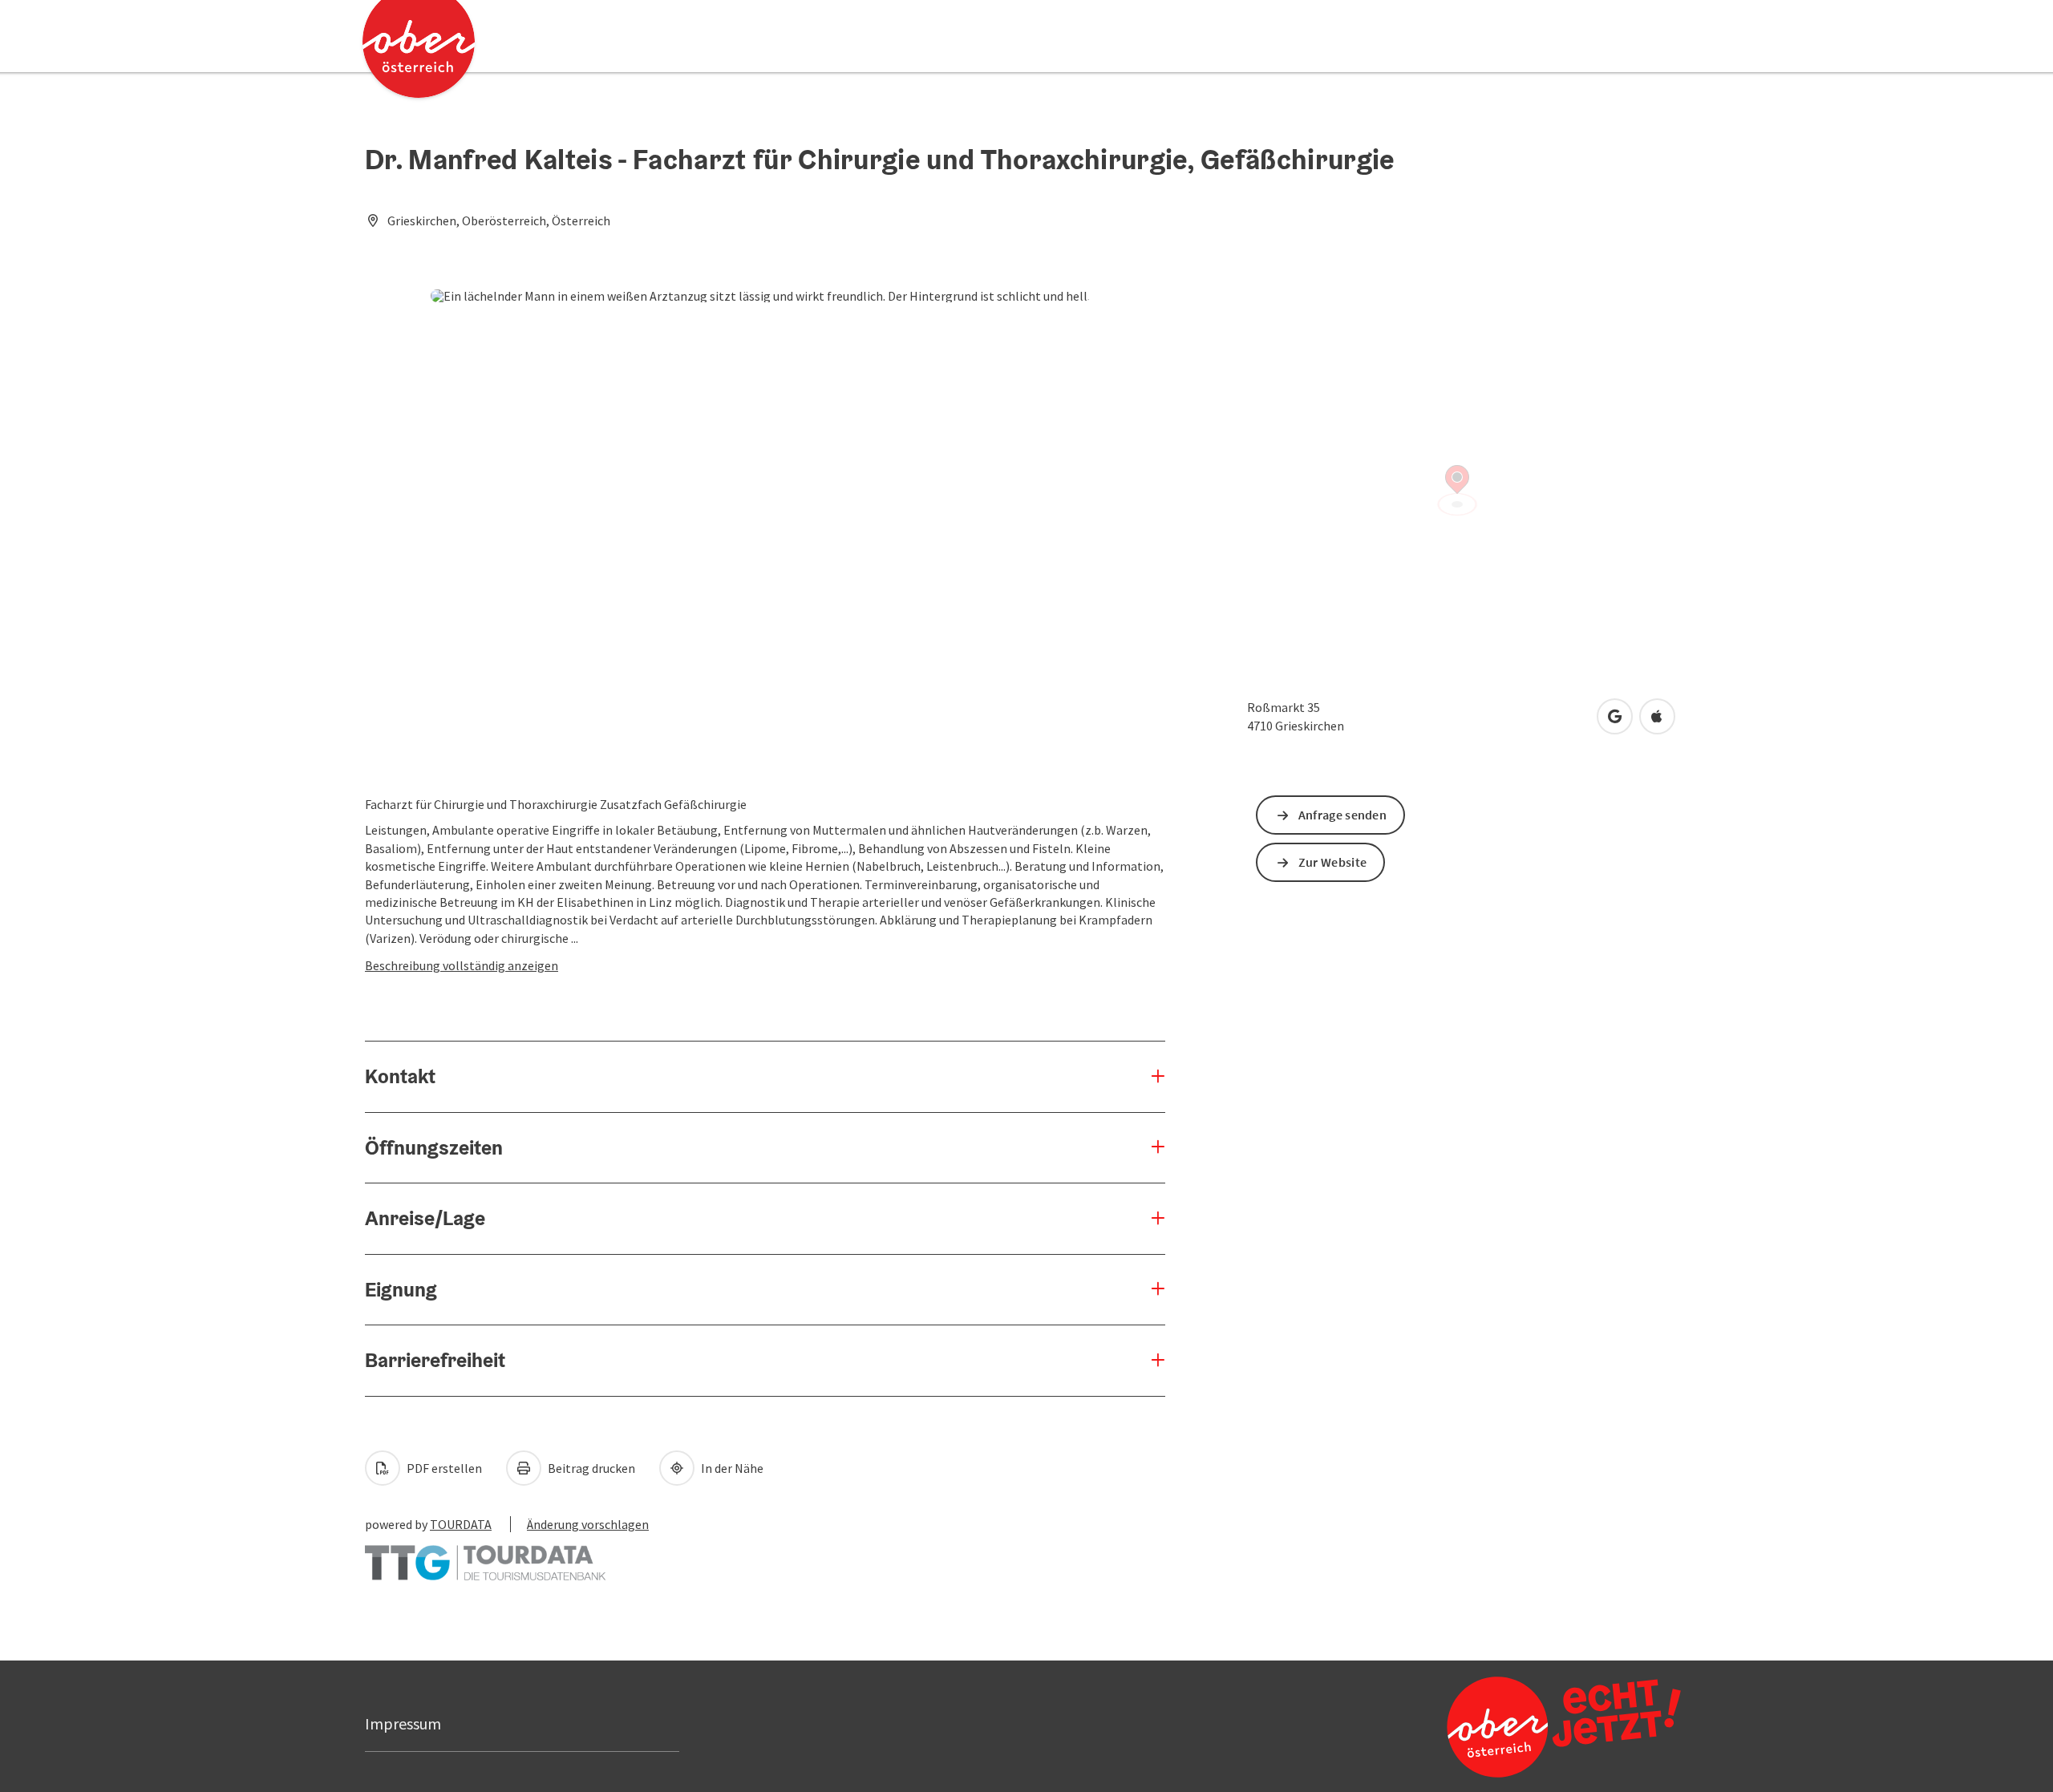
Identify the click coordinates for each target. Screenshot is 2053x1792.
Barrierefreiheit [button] (435, 1360)
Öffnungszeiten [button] (434, 1147)
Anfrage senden (1342, 815)
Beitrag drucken (590, 1468)
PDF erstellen (443, 1468)
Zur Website (1332, 862)
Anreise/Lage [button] (425, 1218)
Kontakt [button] (400, 1076)
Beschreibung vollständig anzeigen (462, 965)
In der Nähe (731, 1468)
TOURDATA (461, 1524)
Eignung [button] (401, 1289)
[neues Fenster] (485, 1555)
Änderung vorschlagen (588, 1524)
